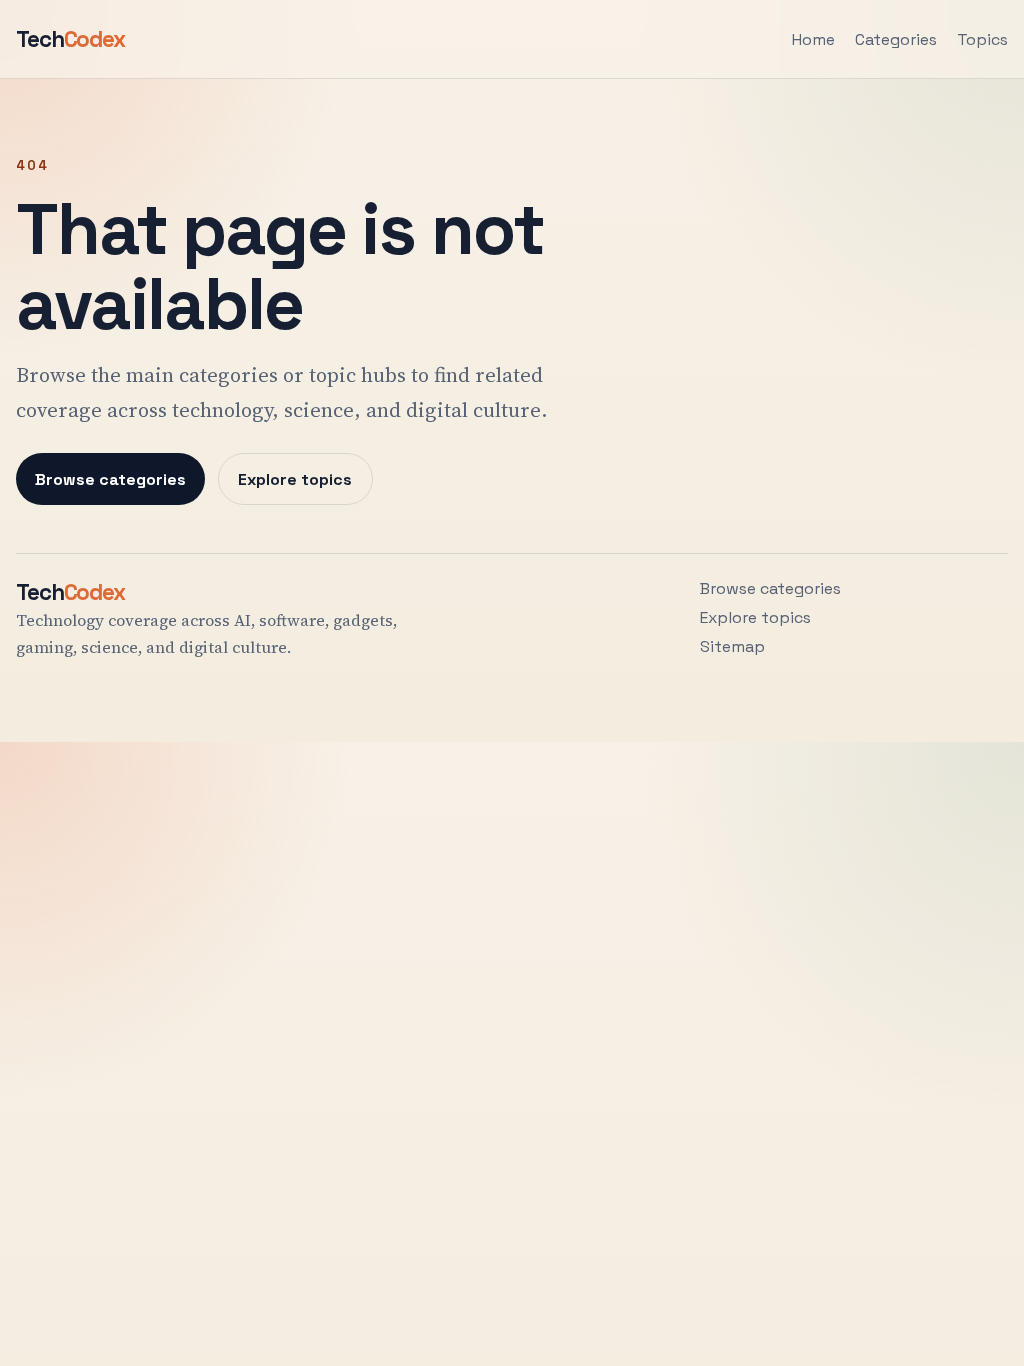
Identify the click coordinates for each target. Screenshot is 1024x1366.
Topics (982, 39)
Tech (70, 39)
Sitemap (732, 646)
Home (813, 39)
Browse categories (110, 479)
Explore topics (295, 479)
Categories (896, 39)
